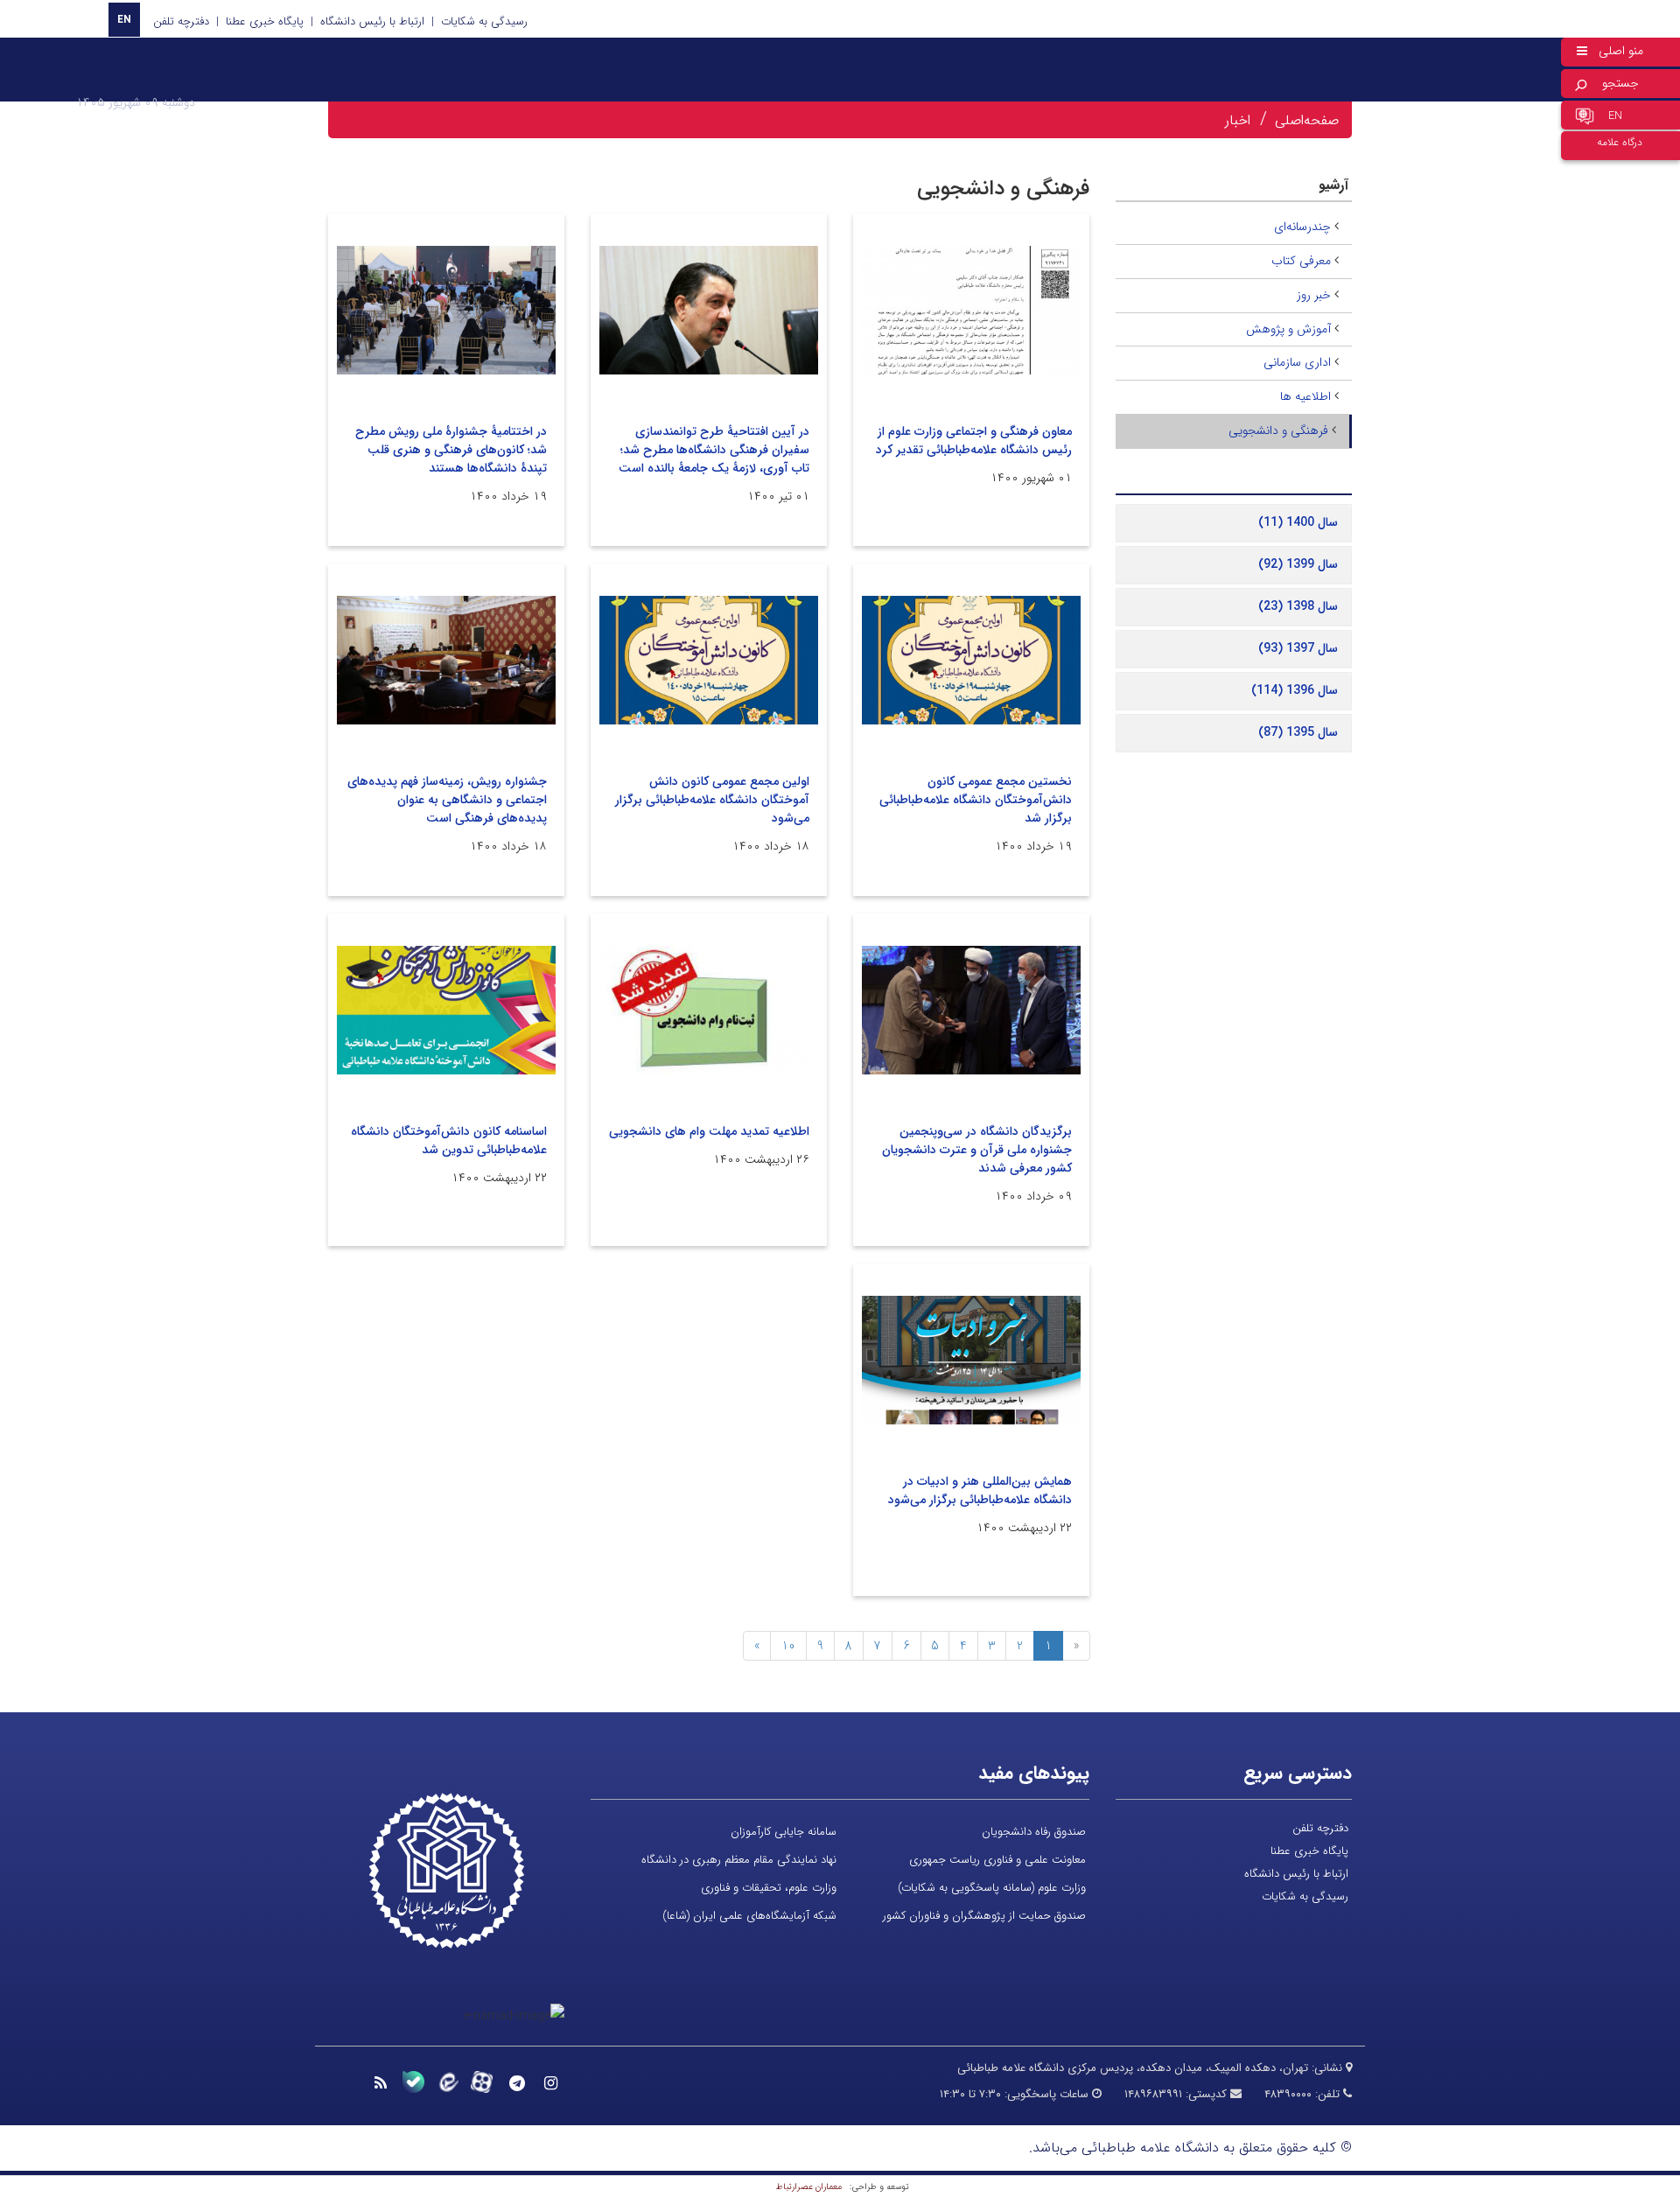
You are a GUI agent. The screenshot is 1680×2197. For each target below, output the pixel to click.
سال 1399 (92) (1298, 564)
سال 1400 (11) (1298, 522)
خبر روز (1314, 295)
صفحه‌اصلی (1307, 120)
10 (788, 1646)
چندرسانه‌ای (1302, 227)
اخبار (1238, 120)
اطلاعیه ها (1305, 396)
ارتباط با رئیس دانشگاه (372, 21)
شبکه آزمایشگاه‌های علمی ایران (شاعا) (749, 1916)
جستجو (1620, 83)
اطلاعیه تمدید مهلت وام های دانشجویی (709, 1131)
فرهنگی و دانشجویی (1278, 430)
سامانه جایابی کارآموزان (784, 1832)
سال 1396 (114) (1295, 690)
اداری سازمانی (1297, 362)
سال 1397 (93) (1298, 648)
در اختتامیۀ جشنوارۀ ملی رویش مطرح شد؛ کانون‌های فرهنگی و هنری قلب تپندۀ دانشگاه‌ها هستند (451, 450)
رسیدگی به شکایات (484, 21)
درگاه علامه (1620, 142)
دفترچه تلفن (181, 21)
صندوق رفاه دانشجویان (1034, 1832)
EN (124, 20)
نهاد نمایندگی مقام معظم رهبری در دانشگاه (739, 1860)
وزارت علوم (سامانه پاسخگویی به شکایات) (992, 1888)
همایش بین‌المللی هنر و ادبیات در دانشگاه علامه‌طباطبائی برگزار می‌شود (980, 1490)
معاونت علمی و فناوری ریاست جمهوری (997, 1860)
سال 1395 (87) (1298, 732)
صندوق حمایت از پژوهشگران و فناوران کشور (984, 1916)
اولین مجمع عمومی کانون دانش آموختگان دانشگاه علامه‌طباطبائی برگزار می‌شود (712, 800)
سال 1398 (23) (1298, 606)
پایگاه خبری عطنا (265, 21)
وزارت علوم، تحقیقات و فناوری (769, 1888)
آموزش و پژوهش (1288, 329)
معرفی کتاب (1301, 261)
